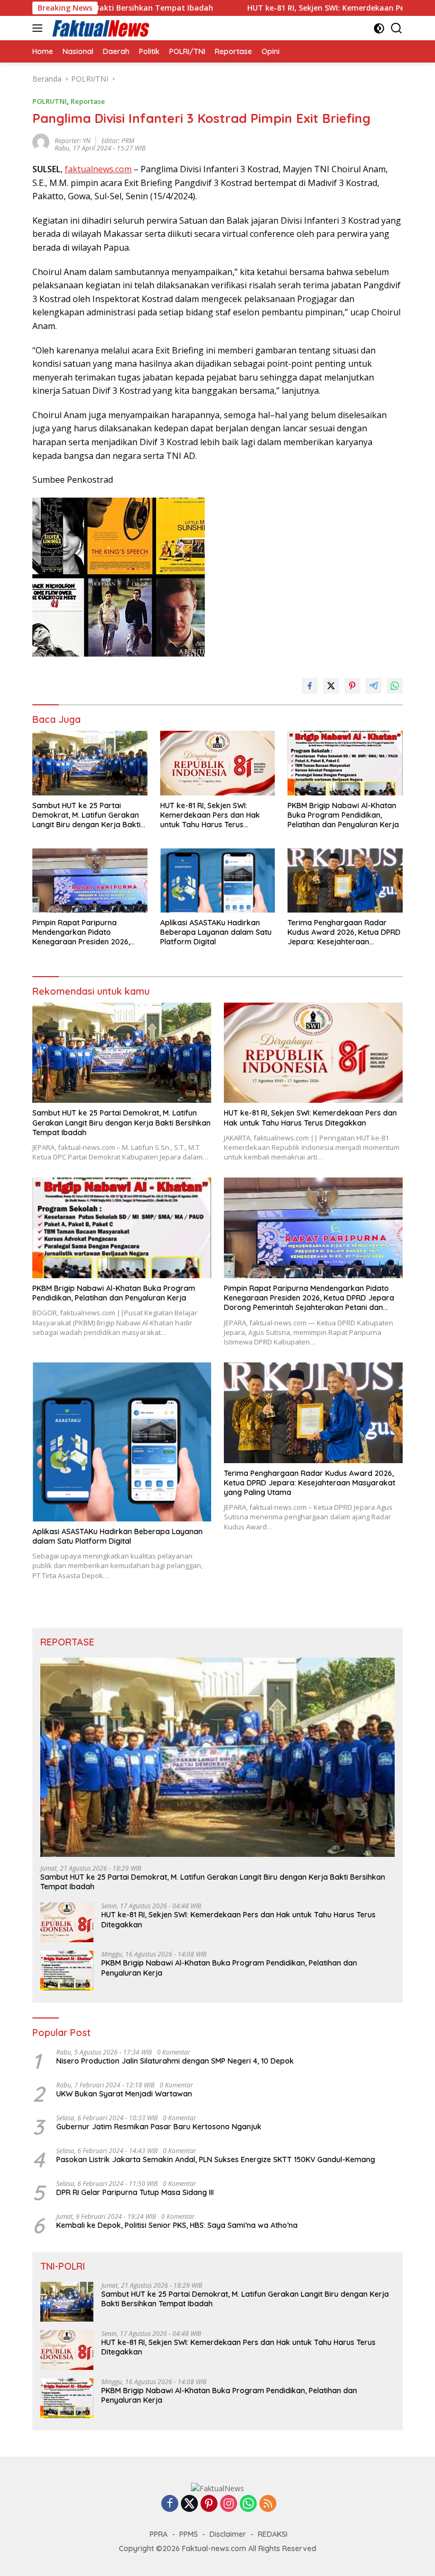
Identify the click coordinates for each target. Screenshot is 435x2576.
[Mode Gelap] (379, 28)
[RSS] (268, 2504)
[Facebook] (170, 2504)
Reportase (88, 101)
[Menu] (40, 28)
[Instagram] (229, 2504)
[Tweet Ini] (331, 686)
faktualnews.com (98, 169)
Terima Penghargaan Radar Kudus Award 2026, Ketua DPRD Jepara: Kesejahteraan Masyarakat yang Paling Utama (344, 932)
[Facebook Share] (310, 686)
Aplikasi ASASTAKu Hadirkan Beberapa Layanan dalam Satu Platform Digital (216, 932)
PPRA (159, 2534)
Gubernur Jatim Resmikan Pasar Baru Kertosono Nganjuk (159, 2127)
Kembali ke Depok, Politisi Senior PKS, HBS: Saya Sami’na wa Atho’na (177, 2225)
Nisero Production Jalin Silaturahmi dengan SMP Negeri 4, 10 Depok (175, 2061)
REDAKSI (273, 2534)
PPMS (189, 2534)
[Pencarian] (397, 28)
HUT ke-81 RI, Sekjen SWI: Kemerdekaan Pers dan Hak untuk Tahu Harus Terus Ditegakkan (210, 815)
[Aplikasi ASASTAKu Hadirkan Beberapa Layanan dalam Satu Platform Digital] (218, 880)
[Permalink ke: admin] (41, 141)
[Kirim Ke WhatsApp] (395, 686)
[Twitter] (189, 2504)
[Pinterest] (209, 2504)
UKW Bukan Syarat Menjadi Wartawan (124, 2094)
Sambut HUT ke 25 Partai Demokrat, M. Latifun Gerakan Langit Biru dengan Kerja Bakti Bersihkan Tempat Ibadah (86, 815)
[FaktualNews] (100, 28)
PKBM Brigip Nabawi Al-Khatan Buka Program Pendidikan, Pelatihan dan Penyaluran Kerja (343, 815)
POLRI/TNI (50, 101)
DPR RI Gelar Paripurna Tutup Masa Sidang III (135, 2192)
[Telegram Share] (373, 686)
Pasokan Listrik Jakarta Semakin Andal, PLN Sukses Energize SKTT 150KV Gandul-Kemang (216, 2159)
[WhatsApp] (248, 2504)
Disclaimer (228, 2534)
